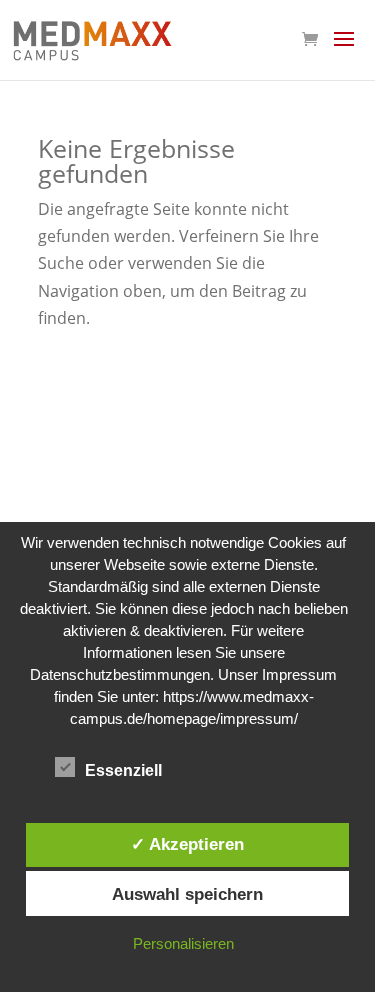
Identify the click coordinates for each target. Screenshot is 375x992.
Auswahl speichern (187, 894)
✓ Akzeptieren (187, 844)
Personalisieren (183, 943)
